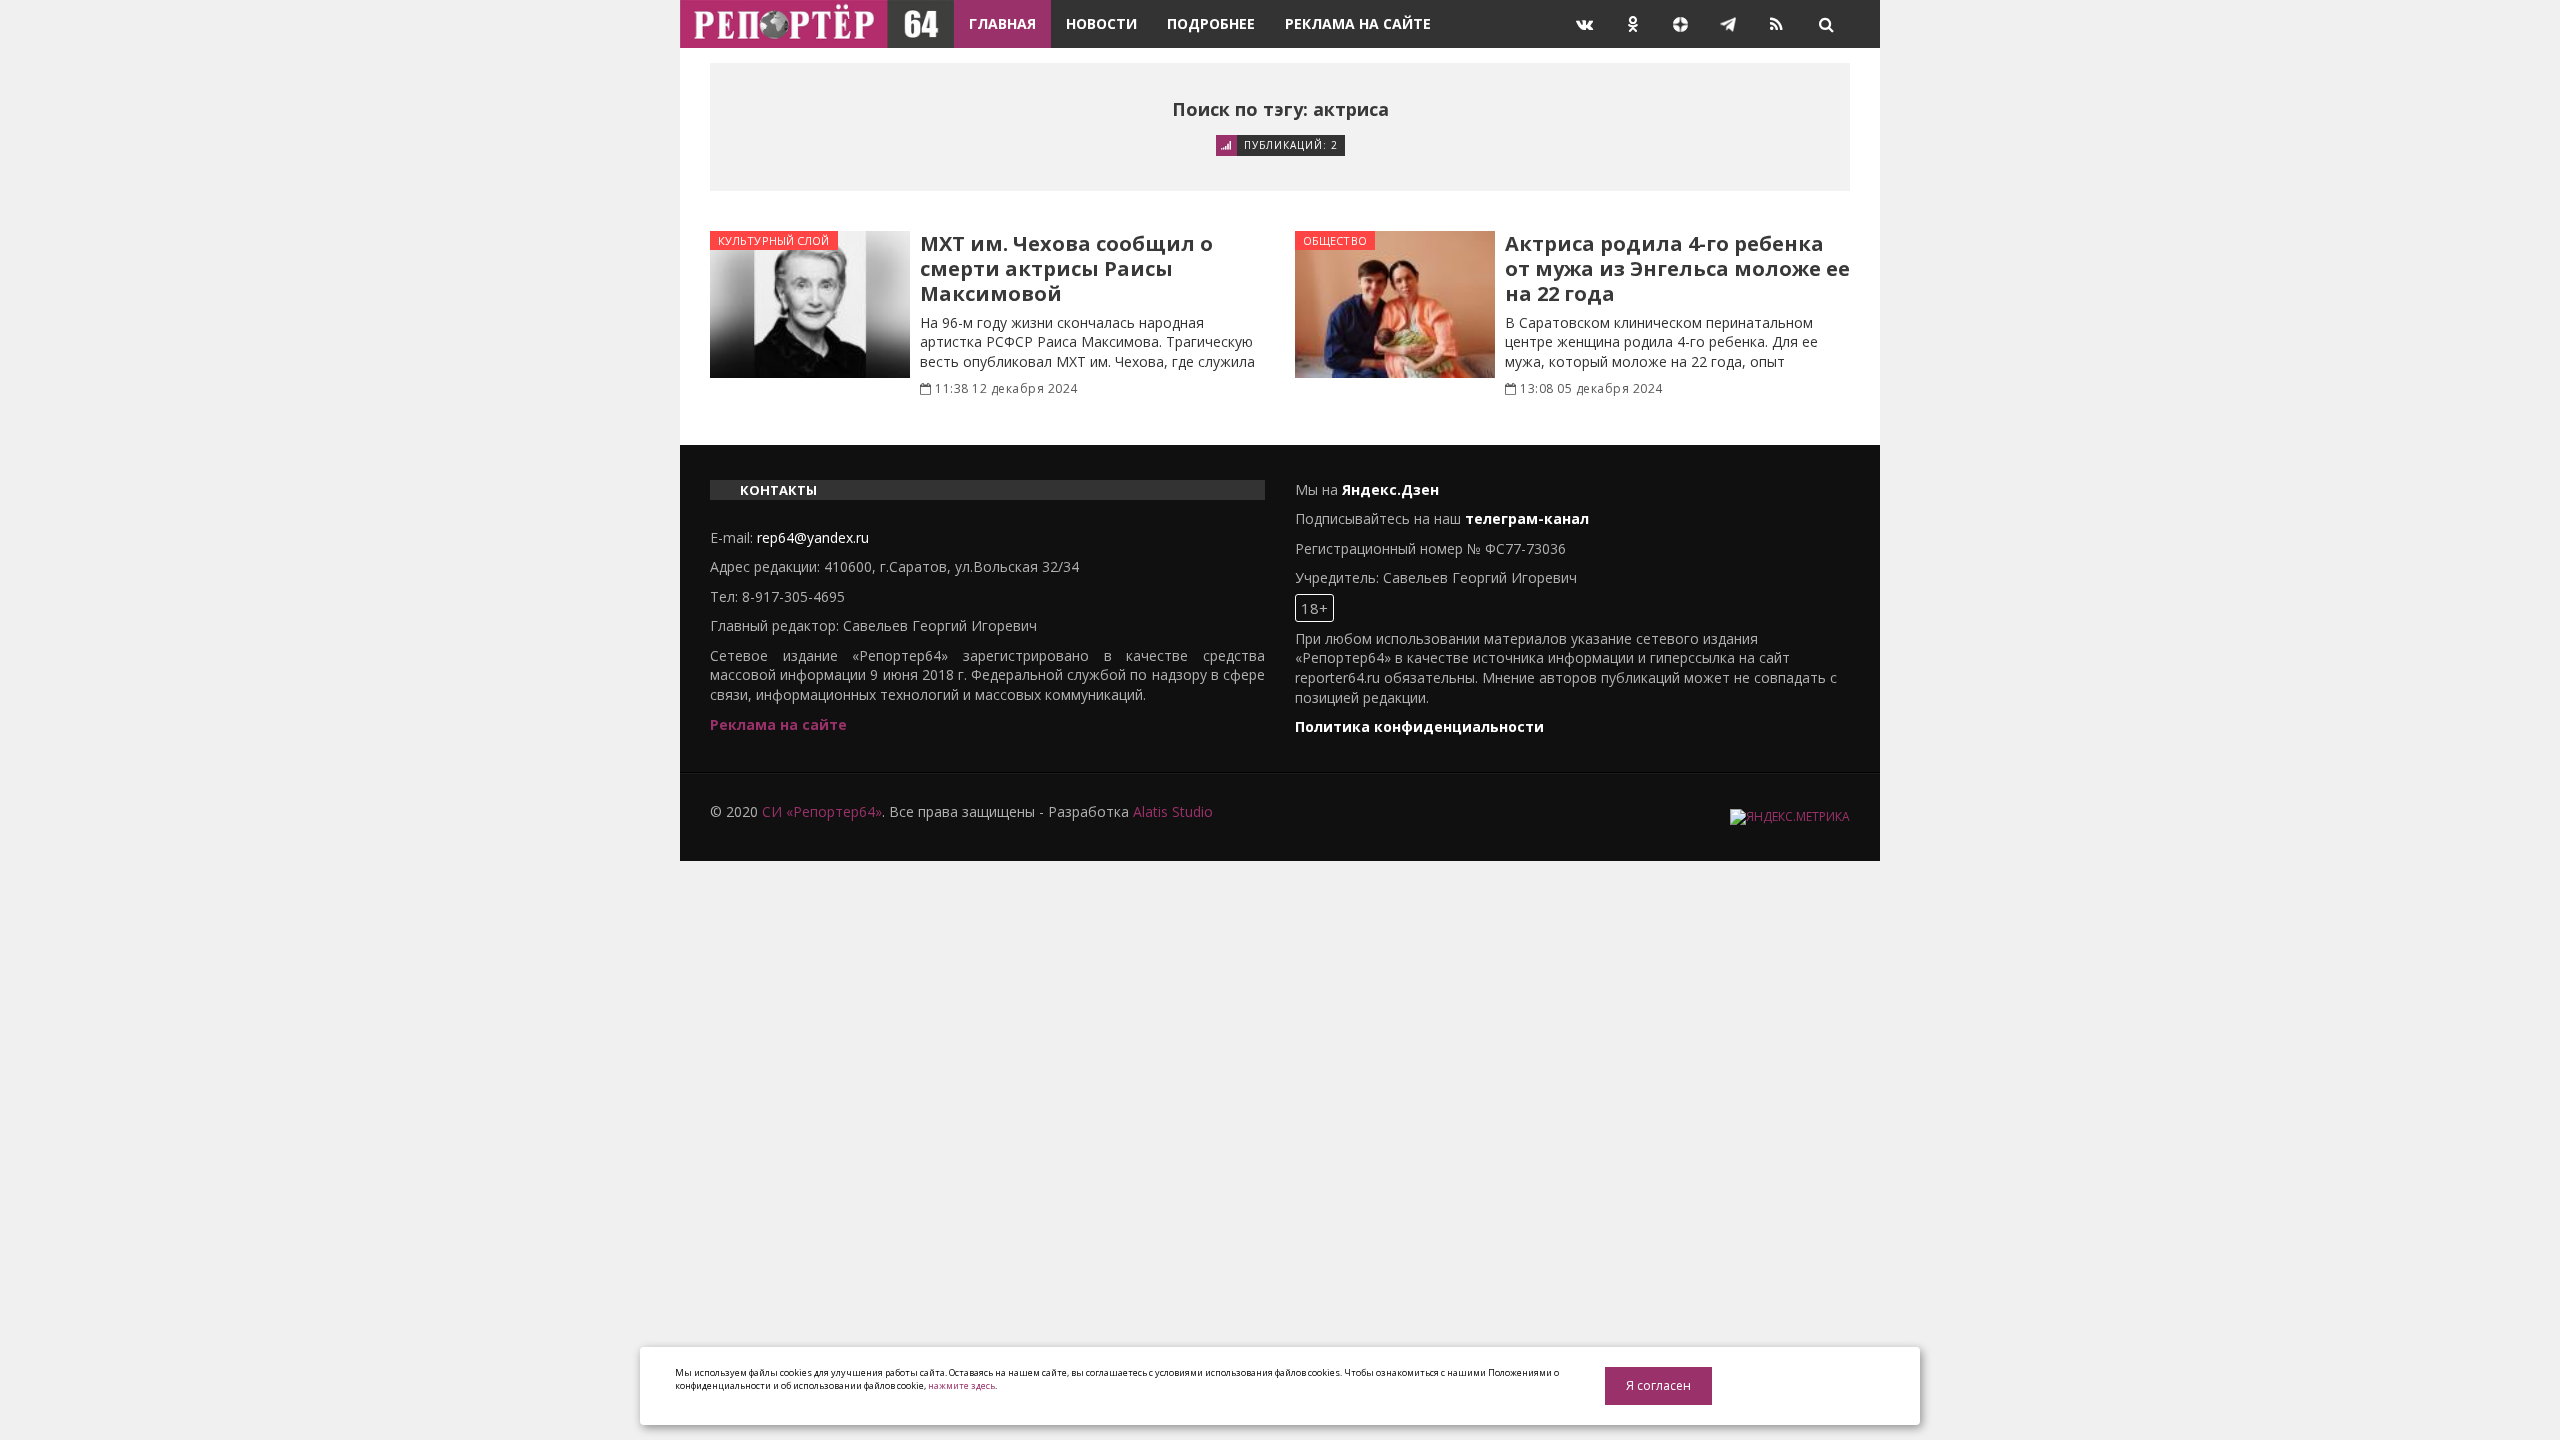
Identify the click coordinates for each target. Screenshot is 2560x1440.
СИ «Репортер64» (822, 811)
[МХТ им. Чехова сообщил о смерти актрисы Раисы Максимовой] (810, 304)
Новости (1101, 23)
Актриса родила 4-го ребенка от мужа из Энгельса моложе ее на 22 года (1677, 268)
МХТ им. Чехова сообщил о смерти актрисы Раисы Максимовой (1066, 268)
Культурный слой (774, 240)
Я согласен (1658, 1385)
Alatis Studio (1173, 811)
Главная (1002, 23)
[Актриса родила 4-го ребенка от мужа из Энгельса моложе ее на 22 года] (1395, 304)
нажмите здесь (961, 1385)
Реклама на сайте (1358, 23)
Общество (1335, 240)
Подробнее (1211, 23)
